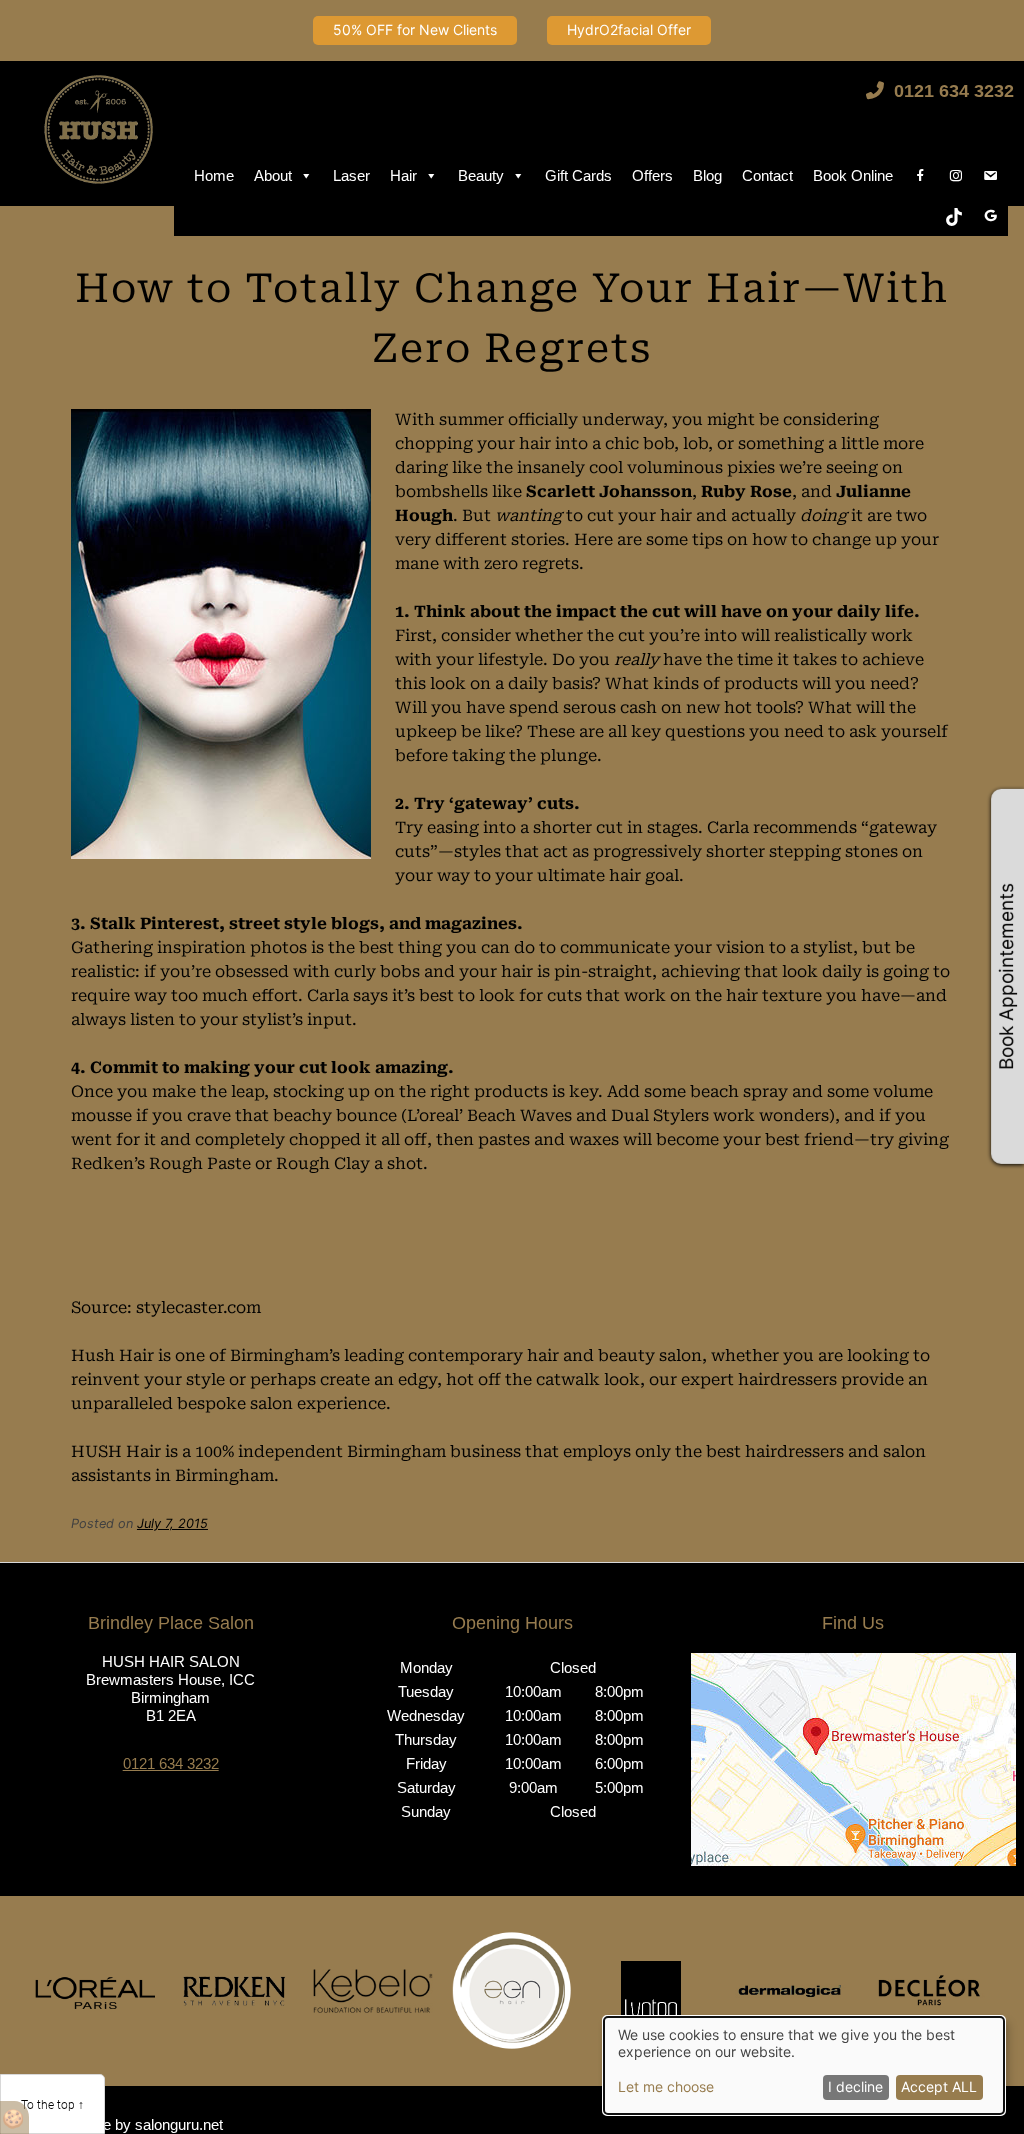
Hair (403, 175)
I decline (855, 2086)
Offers (652, 175)
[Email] (990, 176)
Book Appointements (1006, 976)
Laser (351, 175)
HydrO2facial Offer (629, 29)
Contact (767, 175)
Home (214, 175)
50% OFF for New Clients (415, 29)
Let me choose (666, 2087)
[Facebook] (920, 176)
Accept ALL (939, 2086)
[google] (990, 216)
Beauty (481, 175)
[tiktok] (954, 216)
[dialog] (804, 2065)
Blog (707, 175)
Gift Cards (578, 175)
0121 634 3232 (951, 91)
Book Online (853, 175)
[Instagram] (955, 176)
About (273, 175)
